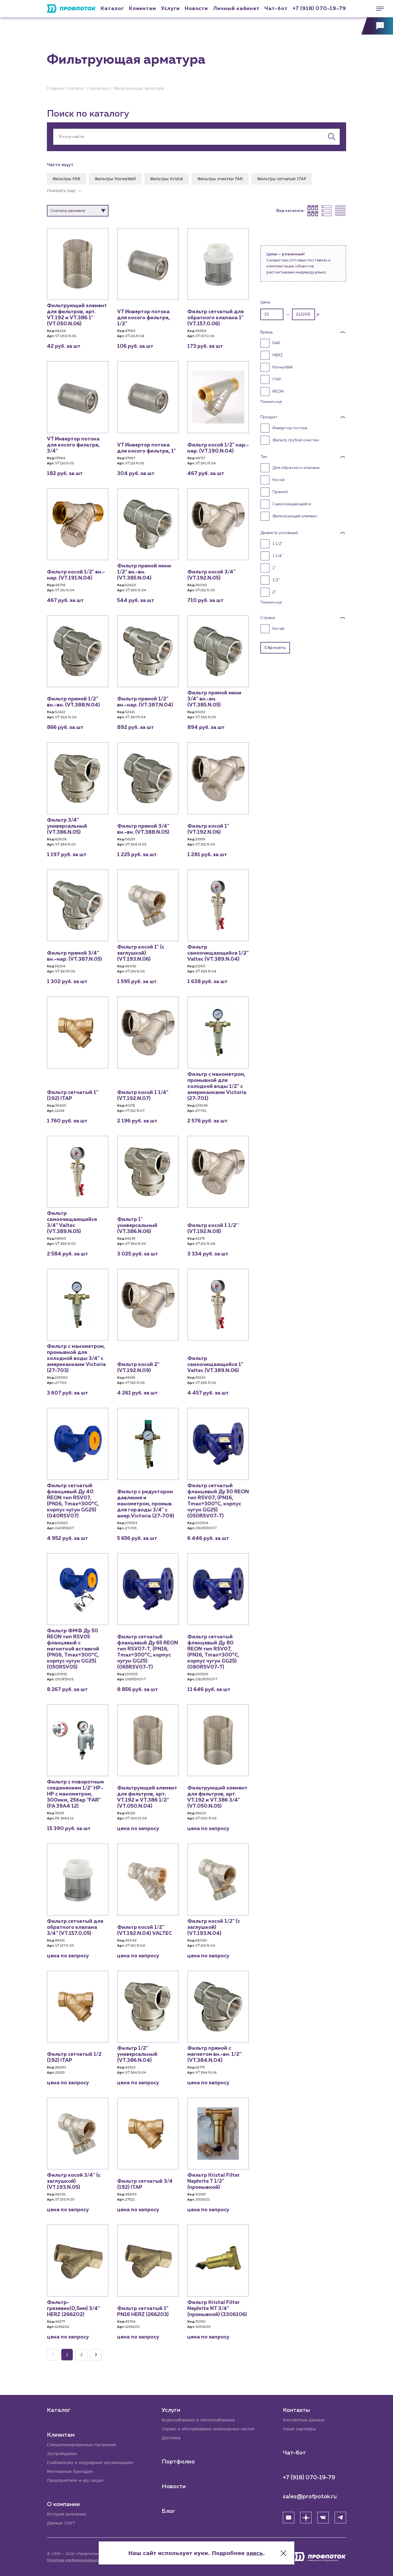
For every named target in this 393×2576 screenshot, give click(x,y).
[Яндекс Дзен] (306, 2518)
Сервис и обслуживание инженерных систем (208, 2429)
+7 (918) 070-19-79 (319, 9)
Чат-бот (276, 9)
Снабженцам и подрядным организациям (90, 2462)
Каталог (112, 9)
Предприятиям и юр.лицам (75, 2480)
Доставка (171, 2438)
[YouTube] (289, 2518)
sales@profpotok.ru (310, 2497)
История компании (66, 2514)
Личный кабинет (236, 9)
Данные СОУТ (61, 2523)
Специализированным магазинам (82, 2445)
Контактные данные (304, 2420)
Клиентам (143, 9)
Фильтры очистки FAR (220, 179)
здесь (255, 2553)
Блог (168, 2511)
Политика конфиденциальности (75, 2560)
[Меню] (377, 9)
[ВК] (323, 2518)
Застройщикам (62, 2454)
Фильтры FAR (66, 179)
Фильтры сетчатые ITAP (282, 179)
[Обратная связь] (377, 26)
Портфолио (178, 2462)
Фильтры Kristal (167, 179)
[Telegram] (340, 2518)
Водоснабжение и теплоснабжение (198, 2420)
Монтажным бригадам (70, 2471)
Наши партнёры (299, 2429)
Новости (174, 2486)
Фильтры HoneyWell (115, 179)
